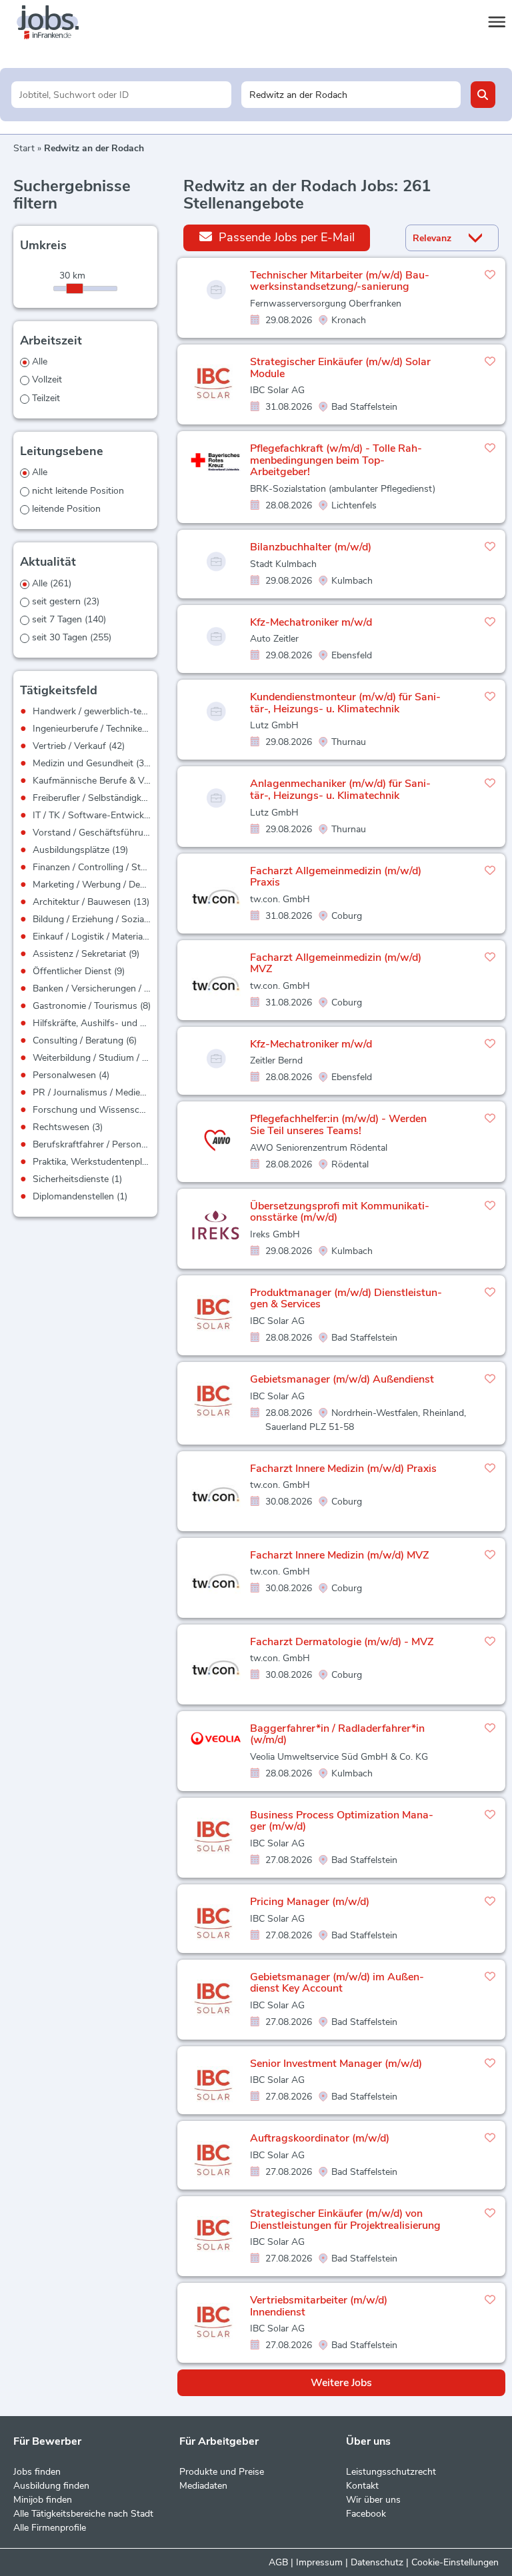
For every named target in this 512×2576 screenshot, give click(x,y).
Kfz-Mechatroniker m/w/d (311, 622)
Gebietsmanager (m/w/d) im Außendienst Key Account (337, 1983)
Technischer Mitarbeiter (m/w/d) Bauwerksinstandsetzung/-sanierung (340, 281)
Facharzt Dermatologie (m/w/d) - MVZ (342, 1642)
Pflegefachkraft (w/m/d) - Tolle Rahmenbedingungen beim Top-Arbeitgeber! (336, 460)
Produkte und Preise (222, 2472)
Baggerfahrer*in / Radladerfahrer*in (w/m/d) (337, 1734)
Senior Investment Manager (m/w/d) (336, 2064)
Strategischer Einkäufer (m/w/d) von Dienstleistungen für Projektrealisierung (345, 2220)
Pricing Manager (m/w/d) (310, 1902)
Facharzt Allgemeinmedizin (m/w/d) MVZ (336, 964)
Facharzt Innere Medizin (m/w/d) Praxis (343, 1469)
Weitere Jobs (341, 2383)
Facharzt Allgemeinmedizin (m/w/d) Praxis (336, 877)
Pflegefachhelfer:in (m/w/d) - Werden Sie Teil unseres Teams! (338, 1125)
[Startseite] (60, 23)
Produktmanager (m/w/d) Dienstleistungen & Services (346, 1299)
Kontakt (362, 2486)
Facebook (366, 2514)
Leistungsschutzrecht (391, 2472)
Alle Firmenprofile (50, 2528)
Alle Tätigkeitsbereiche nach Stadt (83, 2514)
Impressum (319, 2562)
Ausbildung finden (51, 2486)
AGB (278, 2562)
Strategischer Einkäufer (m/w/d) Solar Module (340, 368)
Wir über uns (373, 2500)
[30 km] (75, 289)
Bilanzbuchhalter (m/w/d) (311, 547)
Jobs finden (37, 2472)
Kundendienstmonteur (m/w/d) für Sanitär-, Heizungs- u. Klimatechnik (345, 703)
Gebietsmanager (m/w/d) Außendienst (342, 1379)
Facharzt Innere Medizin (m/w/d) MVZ (340, 1555)
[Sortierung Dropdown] (478, 238)
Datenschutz (377, 2562)
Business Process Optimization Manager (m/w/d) (342, 1821)
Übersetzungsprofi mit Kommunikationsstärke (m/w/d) (340, 1212)
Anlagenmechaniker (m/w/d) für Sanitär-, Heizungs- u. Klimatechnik (340, 790)
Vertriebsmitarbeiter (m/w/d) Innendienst (319, 2306)
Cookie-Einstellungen (455, 2562)
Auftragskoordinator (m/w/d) (320, 2138)
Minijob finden (43, 2500)
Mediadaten (203, 2486)
